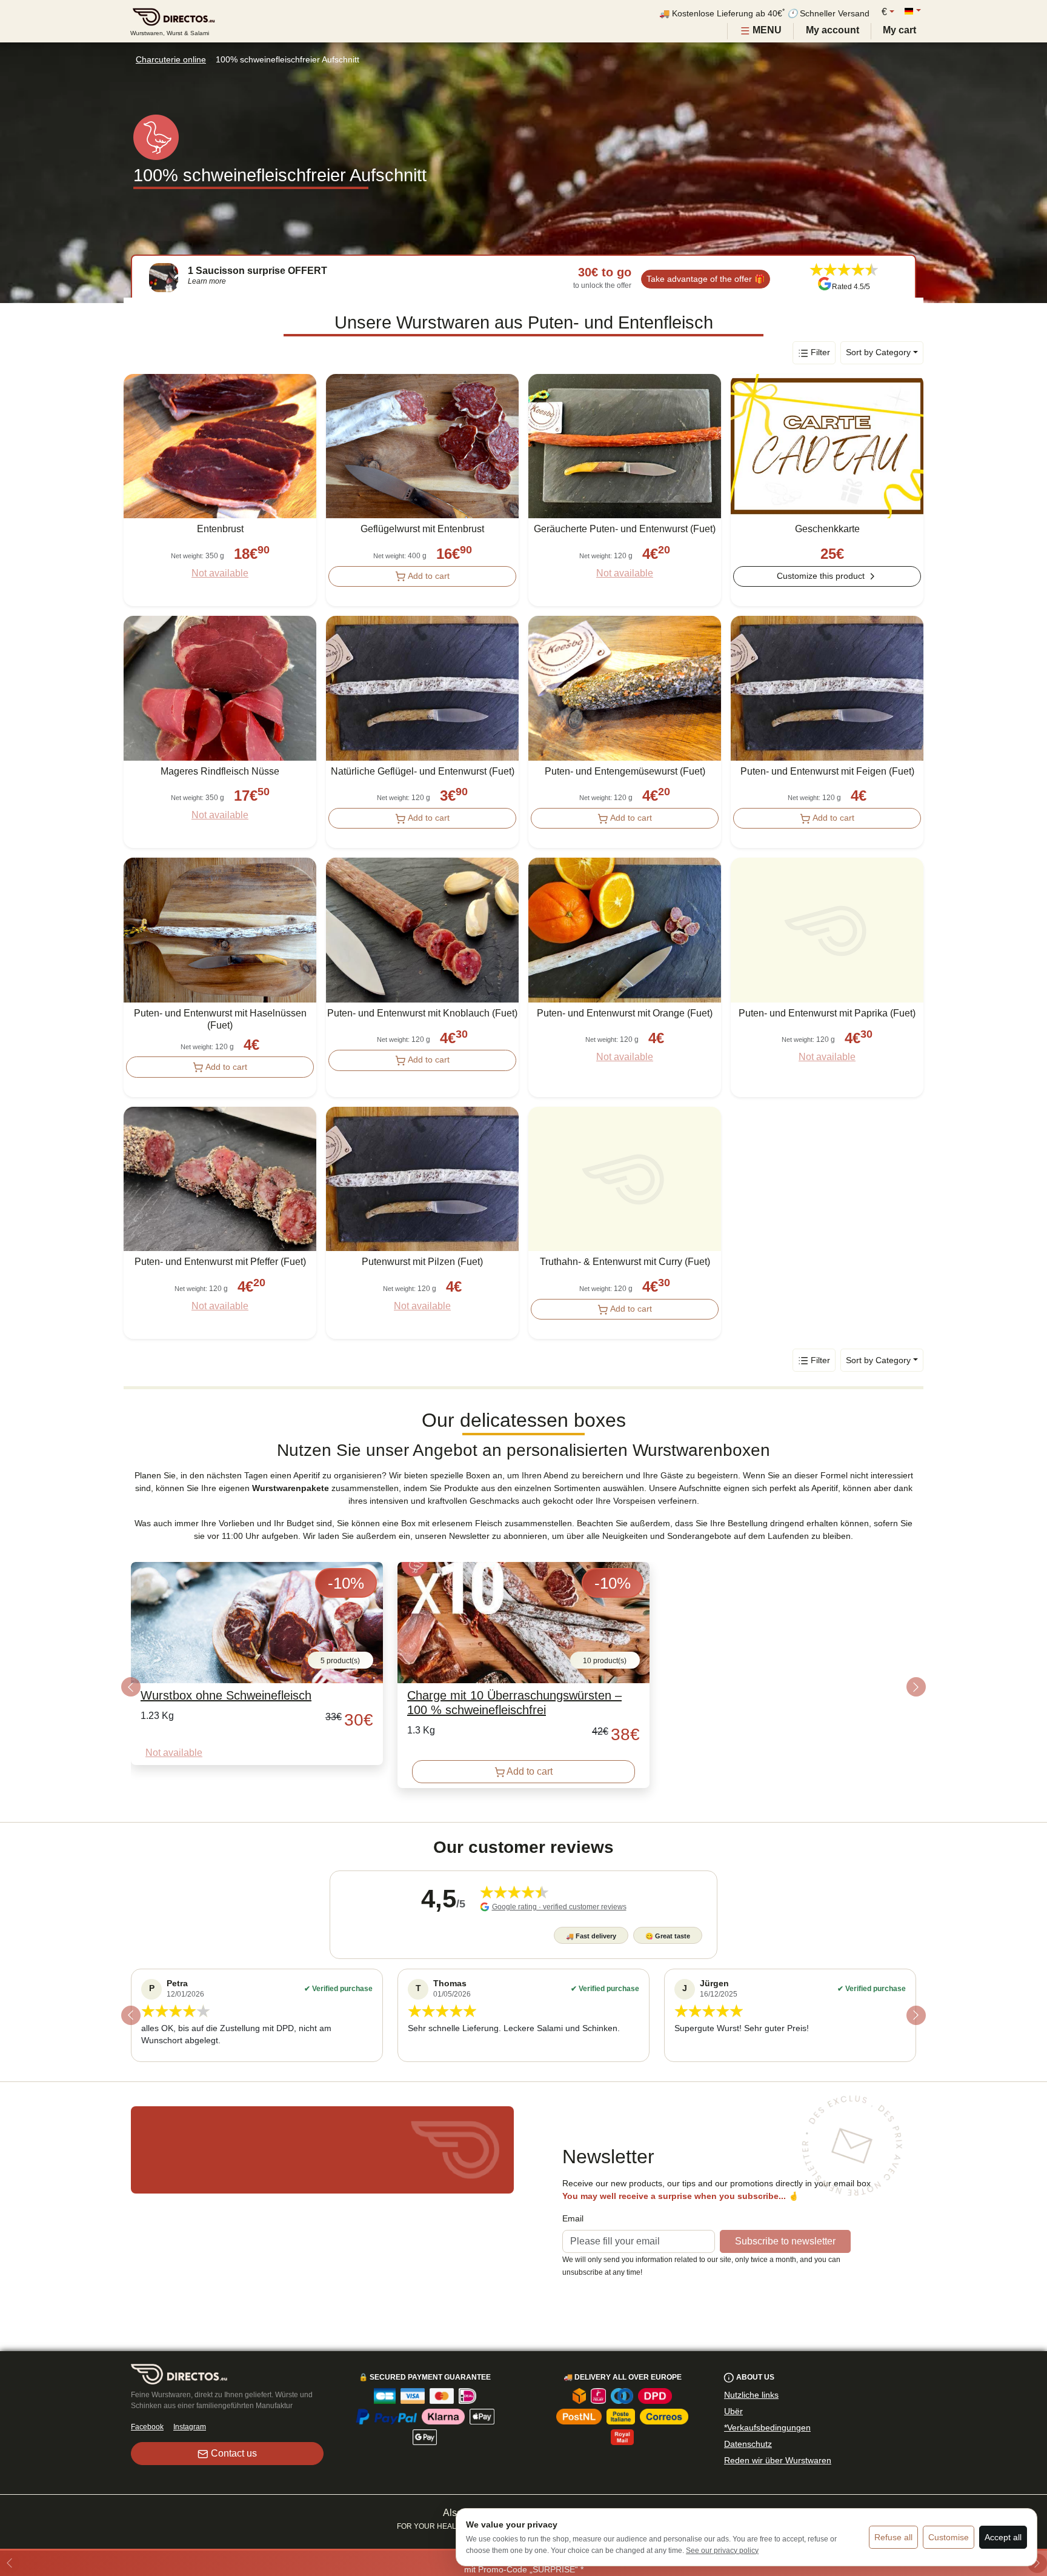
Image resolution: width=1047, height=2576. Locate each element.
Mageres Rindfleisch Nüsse (220, 771)
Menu (766, 30)
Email (573, 2218)
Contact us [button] (234, 2453)
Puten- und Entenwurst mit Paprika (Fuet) (827, 1013)
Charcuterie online (171, 59)
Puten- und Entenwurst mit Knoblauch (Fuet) (422, 1013)
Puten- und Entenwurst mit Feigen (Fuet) (827, 771)
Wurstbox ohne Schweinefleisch (226, 1695)
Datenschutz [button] (748, 2444)
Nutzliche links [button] (751, 2395)
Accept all (1003, 2537)
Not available (220, 573)
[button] (131, 1687)
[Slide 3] (545, 2076)
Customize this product (821, 576)
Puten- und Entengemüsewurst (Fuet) (625, 771)
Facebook (147, 2427)
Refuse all (893, 2537)
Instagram (190, 2427)
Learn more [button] (207, 281)
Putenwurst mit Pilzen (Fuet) (422, 1262)
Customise (949, 2537)
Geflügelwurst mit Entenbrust (422, 529)
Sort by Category (878, 352)
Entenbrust (220, 529)
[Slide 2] (523, 2076)
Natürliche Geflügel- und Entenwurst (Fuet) (423, 771)
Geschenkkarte (827, 529)
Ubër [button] (733, 2411)
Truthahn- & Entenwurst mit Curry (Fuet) (625, 1262)
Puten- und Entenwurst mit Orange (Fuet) (625, 1013)
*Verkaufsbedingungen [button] (767, 2428)
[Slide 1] (523, 1826)
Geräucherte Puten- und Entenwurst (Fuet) (625, 529)
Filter (820, 352)
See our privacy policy (722, 2551)
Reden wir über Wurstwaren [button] (778, 2460)
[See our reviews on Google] (825, 284)
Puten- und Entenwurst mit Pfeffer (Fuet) (220, 1262)
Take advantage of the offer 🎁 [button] (706, 279)
